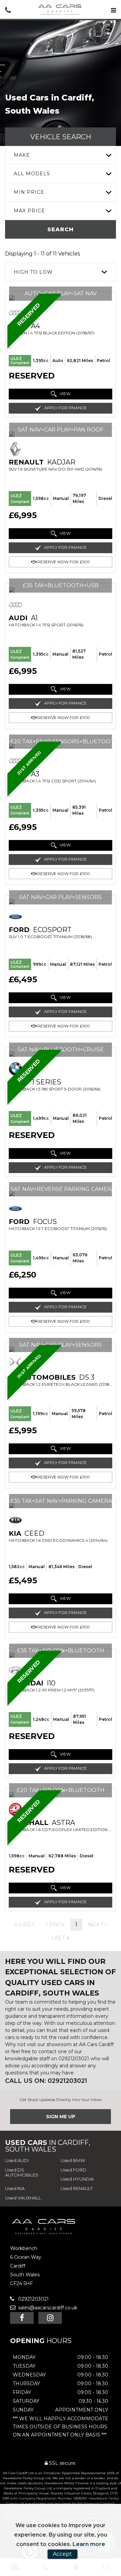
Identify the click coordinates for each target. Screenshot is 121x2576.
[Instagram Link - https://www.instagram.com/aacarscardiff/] (50, 2318)
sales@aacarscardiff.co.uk (47, 2308)
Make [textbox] (22, 155)
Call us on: (46, 2081)
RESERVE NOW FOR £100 (63, 562)
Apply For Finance (65, 408)
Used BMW (73, 2160)
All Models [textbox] (32, 174)
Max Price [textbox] (29, 211)
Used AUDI (17, 2160)
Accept (62, 2554)
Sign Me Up (61, 2117)
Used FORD (73, 2170)
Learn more (89, 2544)
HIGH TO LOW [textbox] (33, 272)
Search (61, 229)
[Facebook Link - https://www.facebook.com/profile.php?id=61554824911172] (22, 2318)
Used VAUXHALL (23, 2198)
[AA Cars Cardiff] (61, 10)
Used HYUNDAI (77, 2179)
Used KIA (15, 2188)
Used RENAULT (77, 2188)
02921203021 (33, 2299)
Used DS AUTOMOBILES (22, 2173)
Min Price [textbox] (29, 192)
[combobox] (61, 155)
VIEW (65, 394)
